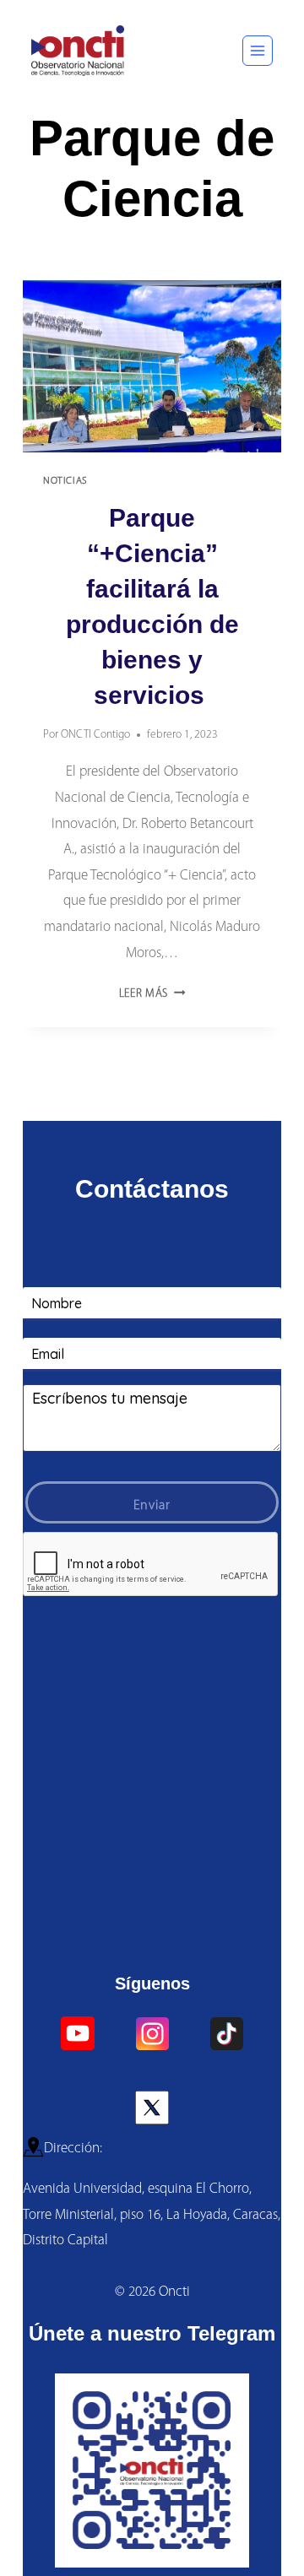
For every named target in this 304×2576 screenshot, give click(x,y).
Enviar (152, 1506)
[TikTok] (226, 2033)
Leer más (152, 994)
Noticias (65, 481)
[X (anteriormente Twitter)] (152, 2108)
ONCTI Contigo (95, 735)
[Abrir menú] (258, 51)
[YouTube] (78, 2033)
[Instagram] (152, 2033)
